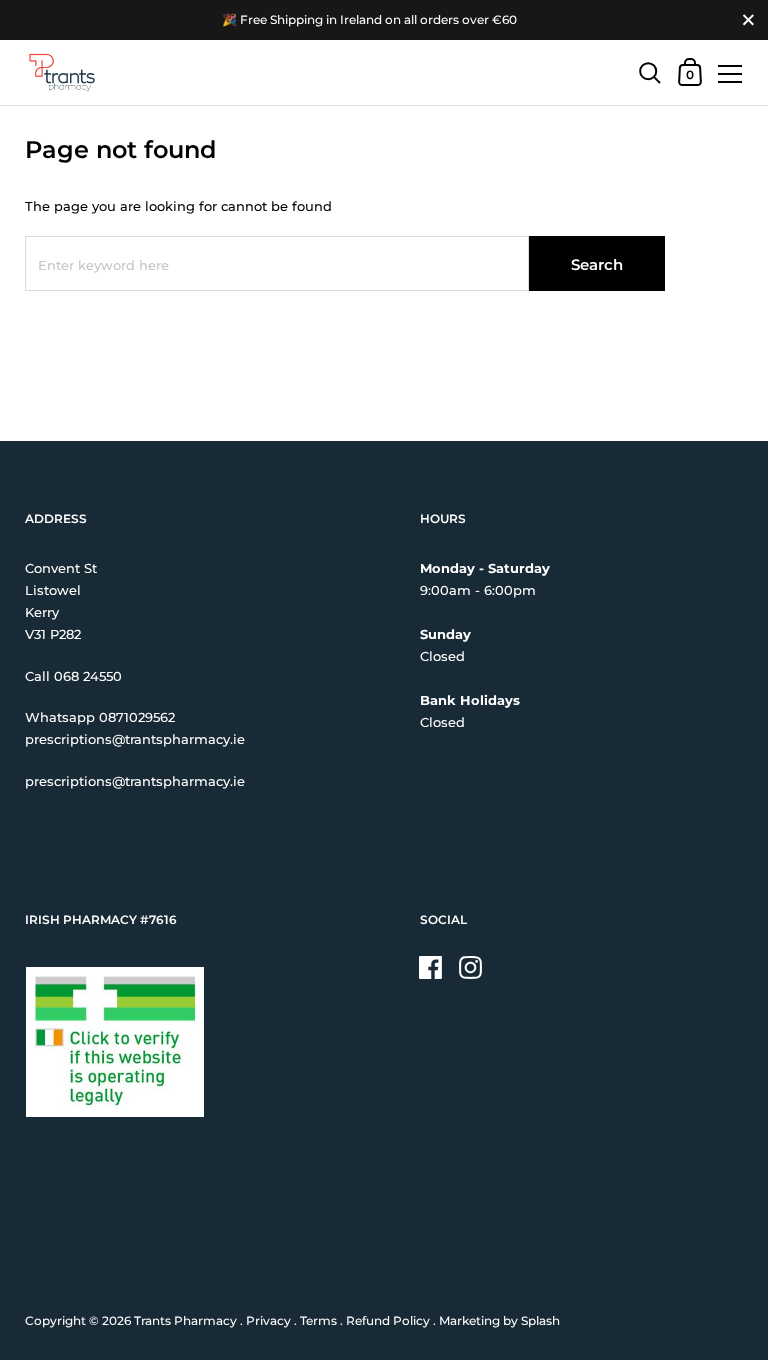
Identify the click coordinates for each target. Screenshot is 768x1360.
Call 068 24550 (73, 676)
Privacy (268, 1320)
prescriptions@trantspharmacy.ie (135, 739)
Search (597, 264)
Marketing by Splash (499, 1320)
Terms (318, 1320)
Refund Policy (388, 1320)
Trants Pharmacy (185, 1320)
